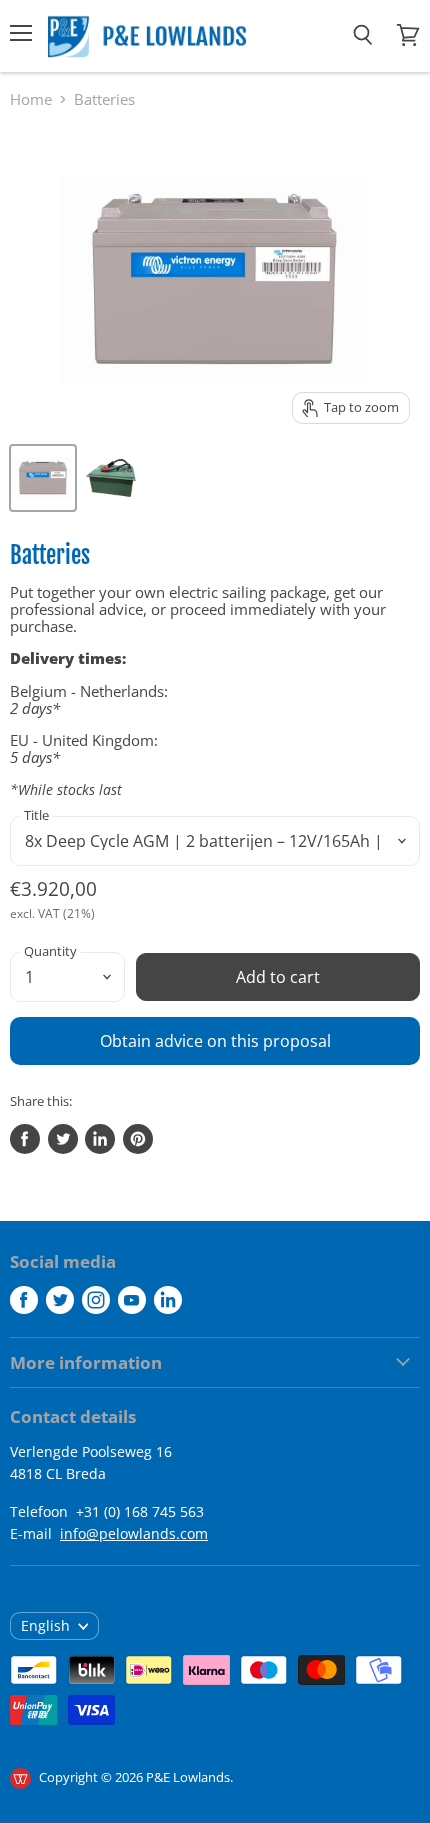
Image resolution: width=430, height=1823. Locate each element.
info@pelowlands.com (134, 1533)
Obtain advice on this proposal (215, 1041)
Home (31, 99)
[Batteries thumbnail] (43, 478)
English (45, 1625)
